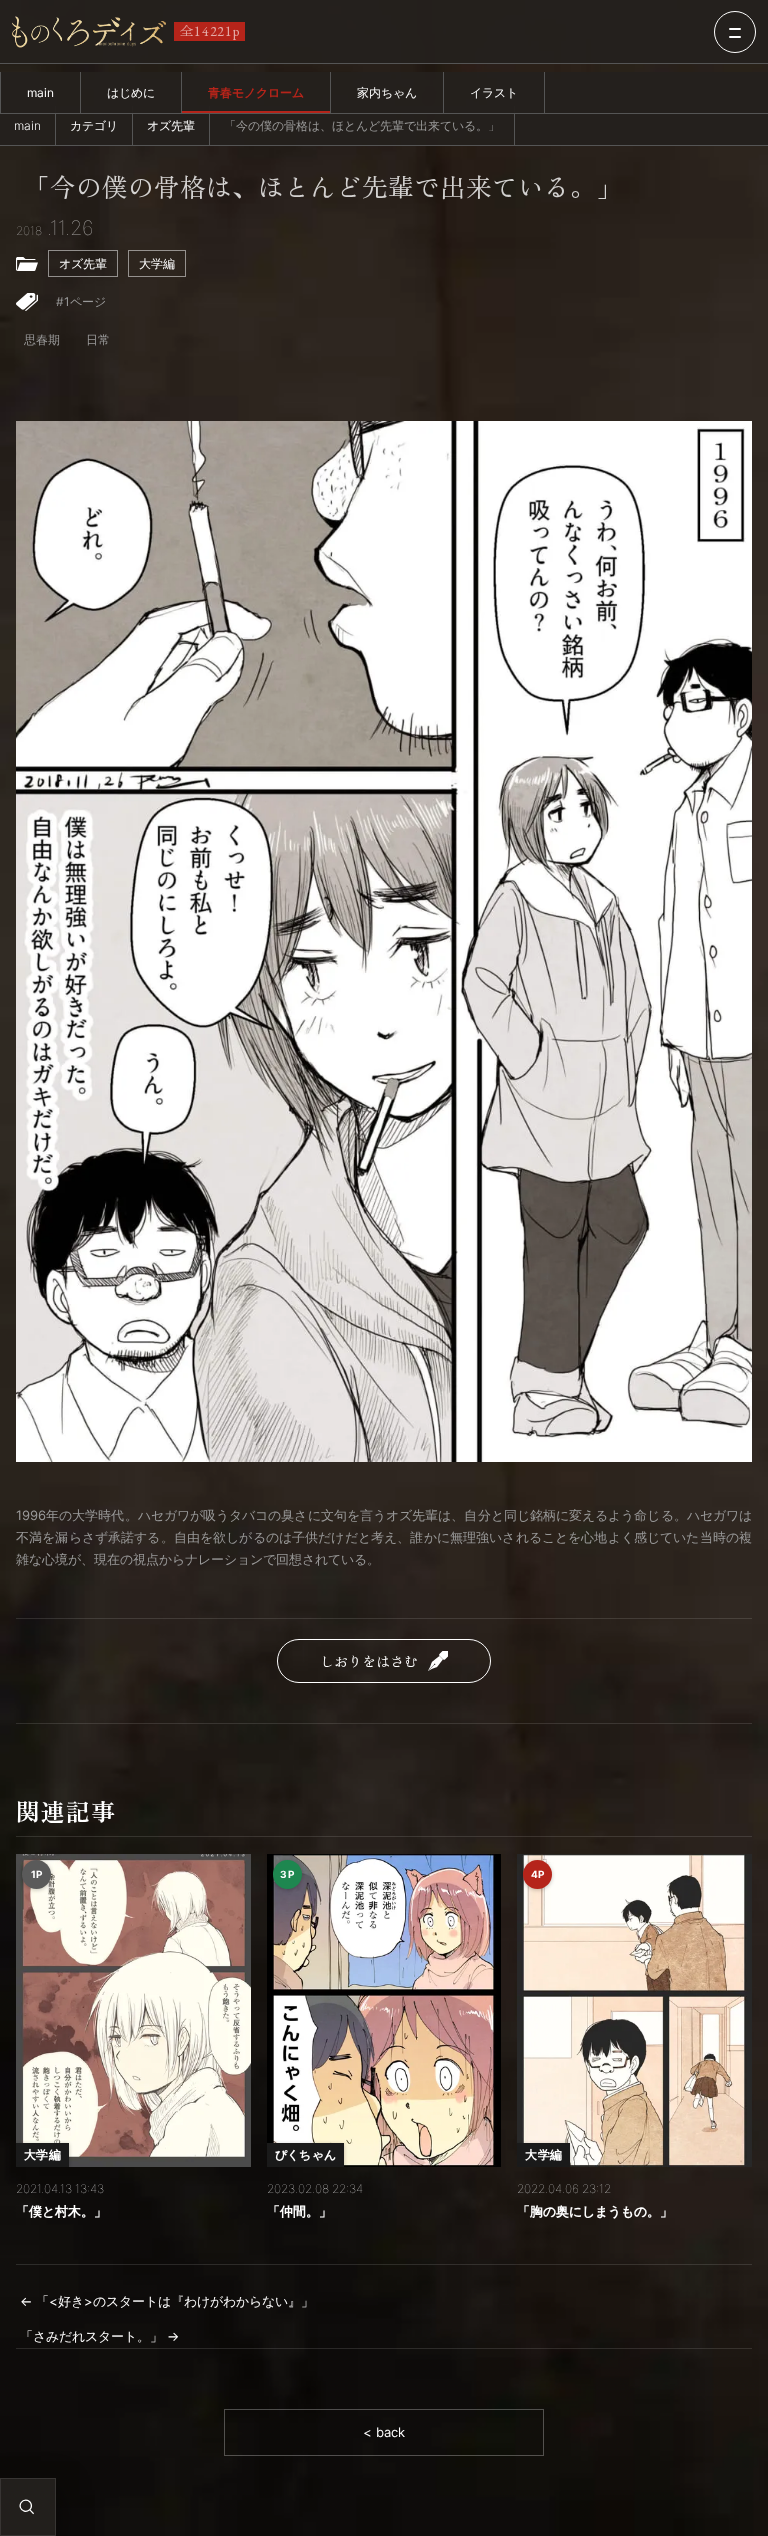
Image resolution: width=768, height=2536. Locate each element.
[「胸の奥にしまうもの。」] (634, 2010)
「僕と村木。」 (61, 2211)
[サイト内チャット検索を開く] (27, 2507)
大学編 (157, 263)
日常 (98, 339)
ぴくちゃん (305, 2154)
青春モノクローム (256, 92)
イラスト (494, 92)
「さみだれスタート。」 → (99, 2336)
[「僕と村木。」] (133, 2010)
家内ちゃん (387, 92)
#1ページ (81, 301)
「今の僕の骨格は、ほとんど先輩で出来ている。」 (323, 187)
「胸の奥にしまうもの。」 (595, 2211)
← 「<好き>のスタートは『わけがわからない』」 (167, 2301)
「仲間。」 (299, 2211)
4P (538, 1874)
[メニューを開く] (735, 32)
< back (384, 2432)
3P (287, 1874)
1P (37, 1874)
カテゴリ (94, 125)
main (40, 92)
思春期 (42, 339)
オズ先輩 (171, 125)
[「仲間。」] (384, 2010)
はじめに (131, 92)
